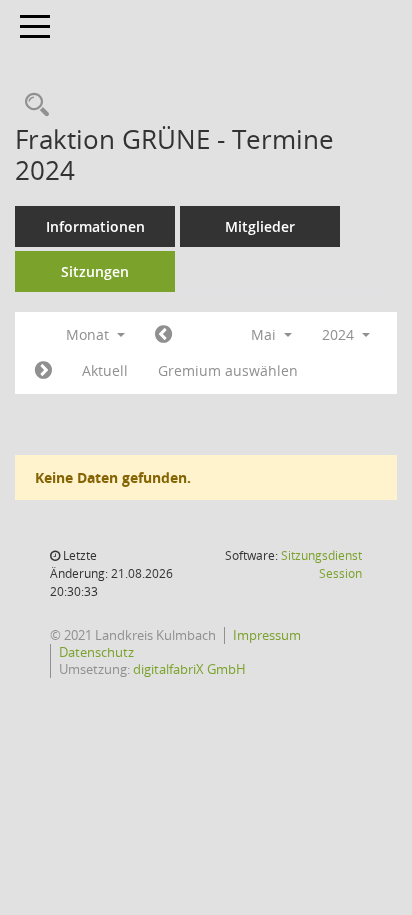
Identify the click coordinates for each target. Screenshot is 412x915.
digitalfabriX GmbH (189, 669)
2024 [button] (340, 334)
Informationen (95, 226)
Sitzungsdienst (321, 564)
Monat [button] (89, 334)
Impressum (267, 635)
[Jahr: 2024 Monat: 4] (163, 335)
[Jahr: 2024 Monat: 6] (43, 371)
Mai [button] (265, 334)
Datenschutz (96, 652)
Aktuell (105, 370)
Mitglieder (260, 226)
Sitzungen (95, 271)
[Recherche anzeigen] (32, 105)
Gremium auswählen (228, 370)
